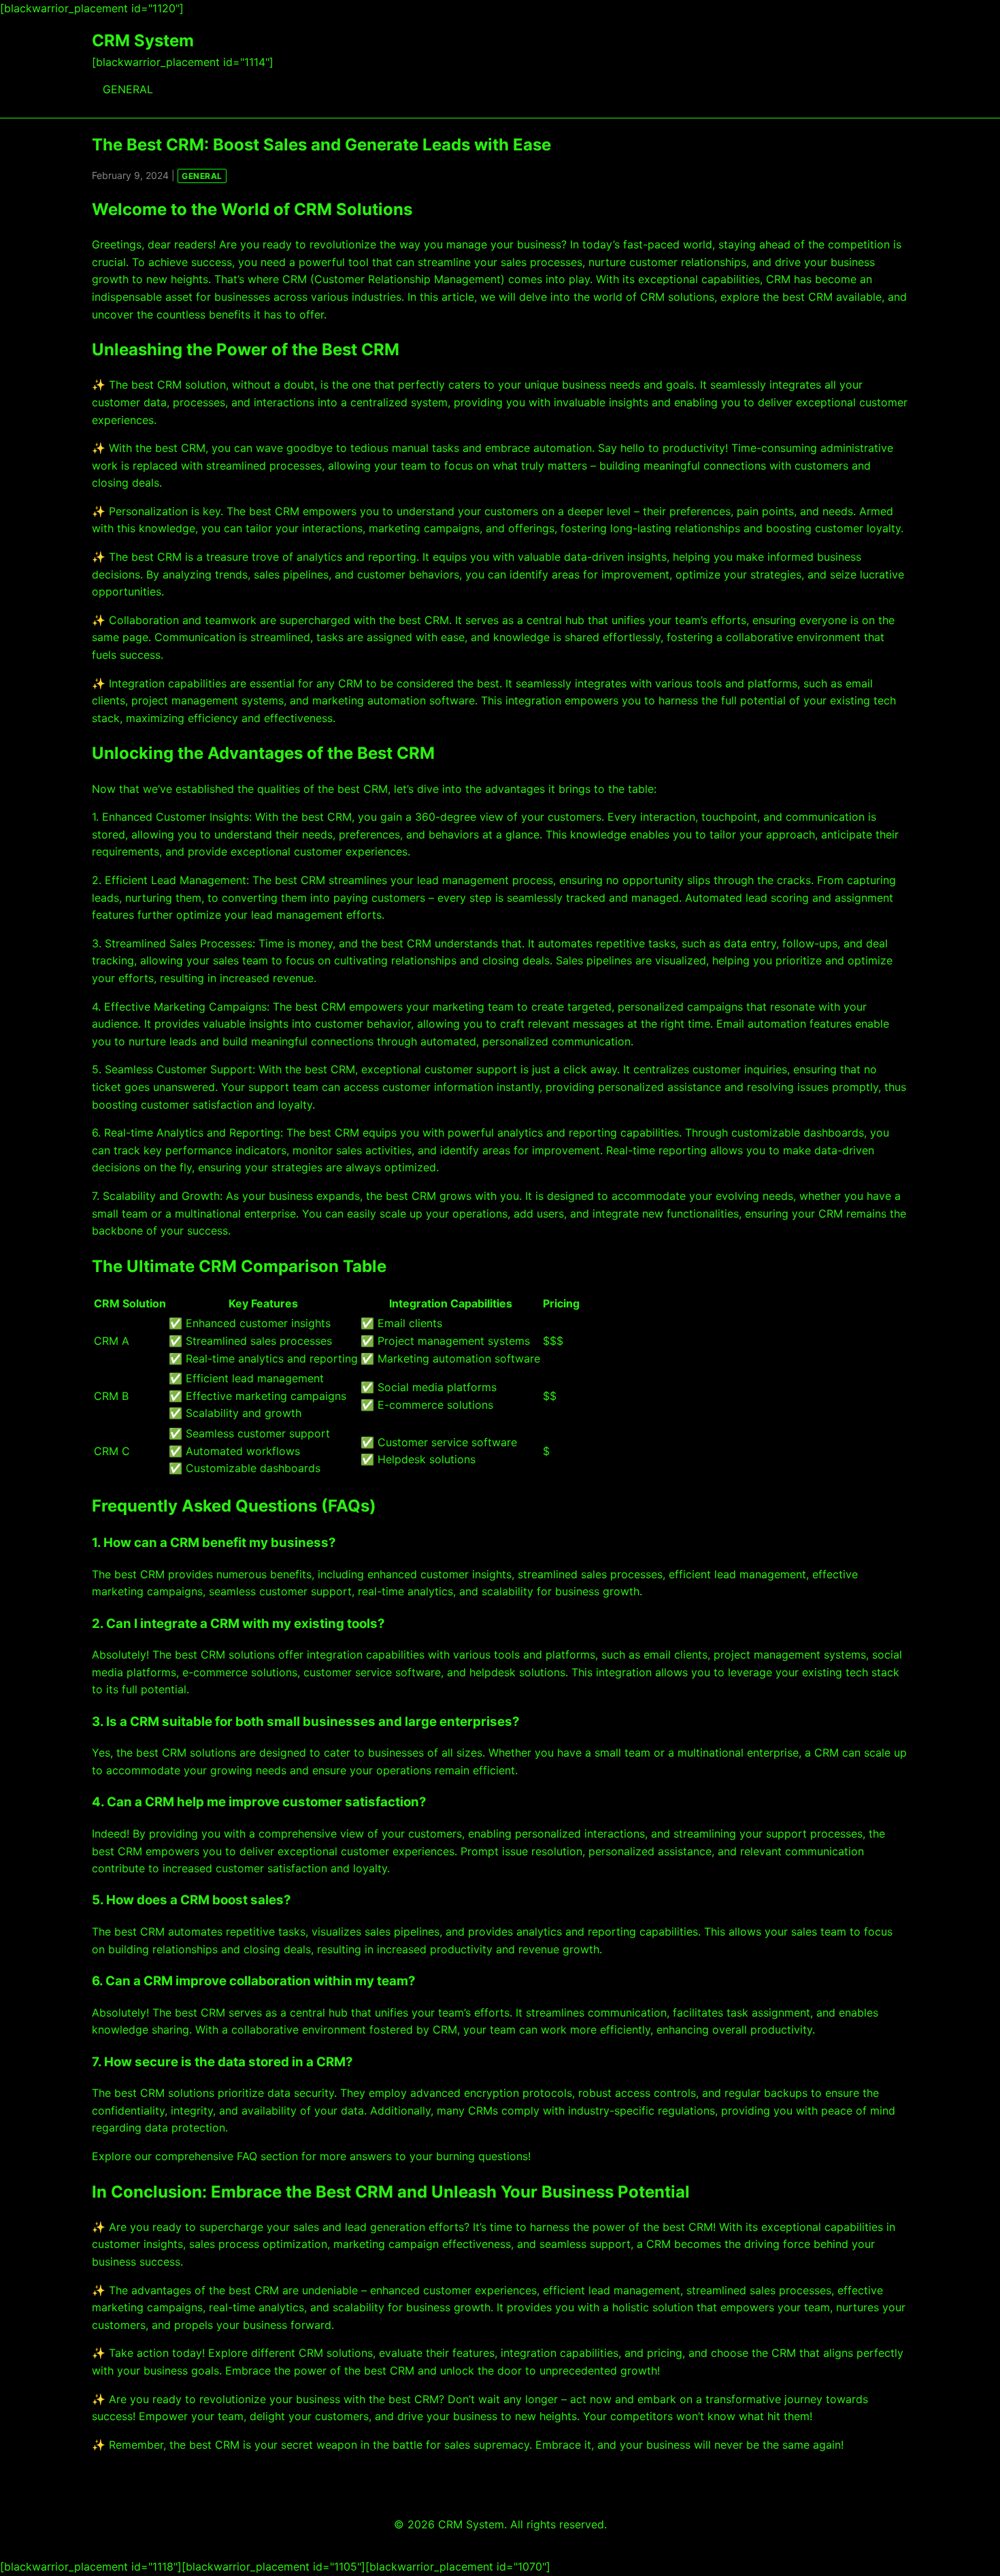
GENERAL (128, 89)
